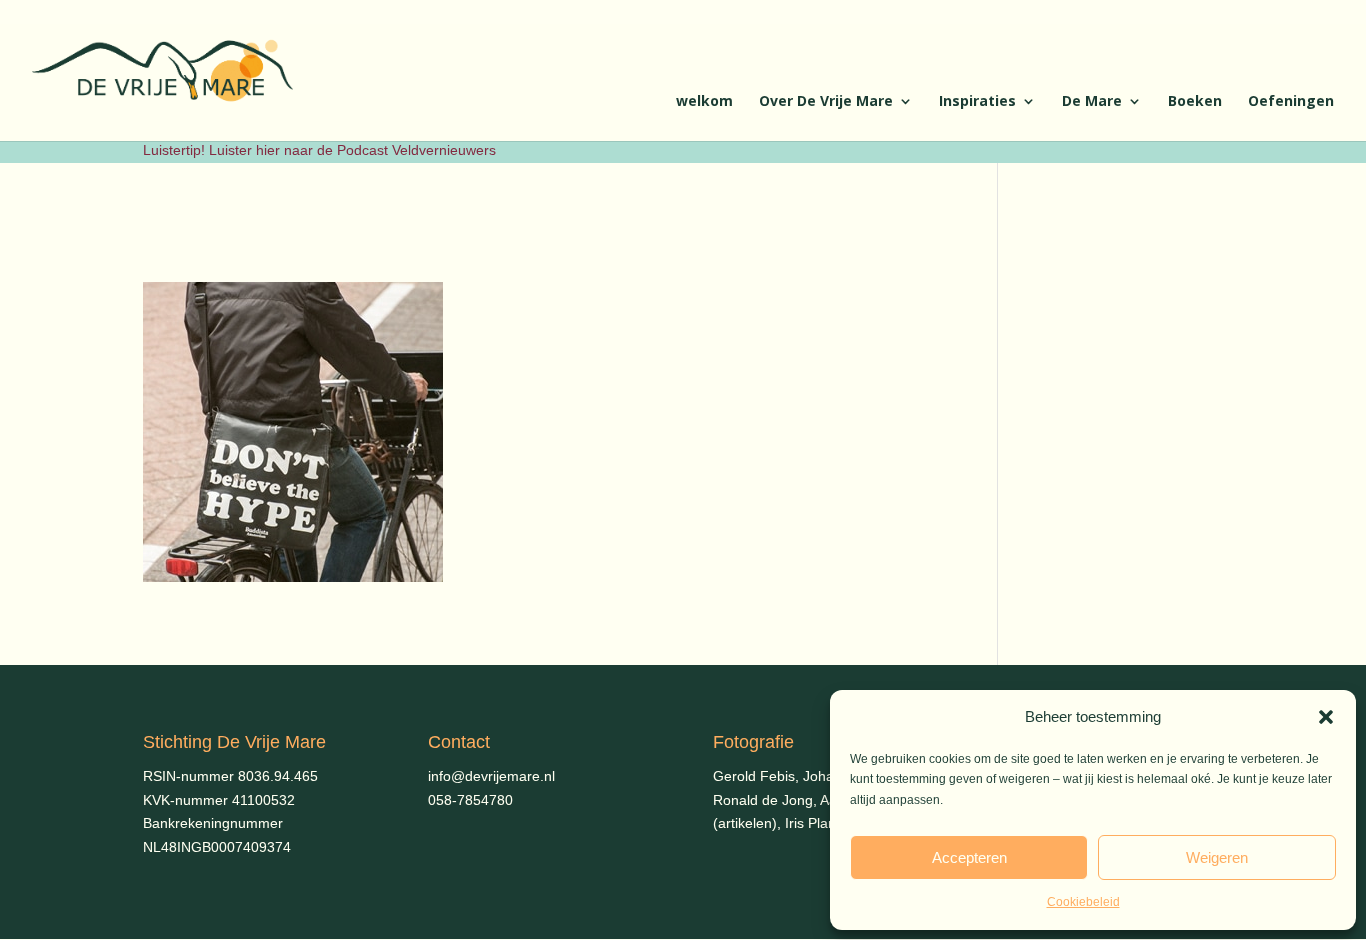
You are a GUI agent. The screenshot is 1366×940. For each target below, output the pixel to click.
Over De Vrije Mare (826, 102)
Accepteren (969, 857)
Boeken (1195, 102)
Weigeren (1217, 857)
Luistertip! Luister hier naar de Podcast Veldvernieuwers (319, 150)
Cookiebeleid (1083, 902)
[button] (1326, 717)
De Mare (1092, 102)
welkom (704, 102)
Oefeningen (1291, 102)
